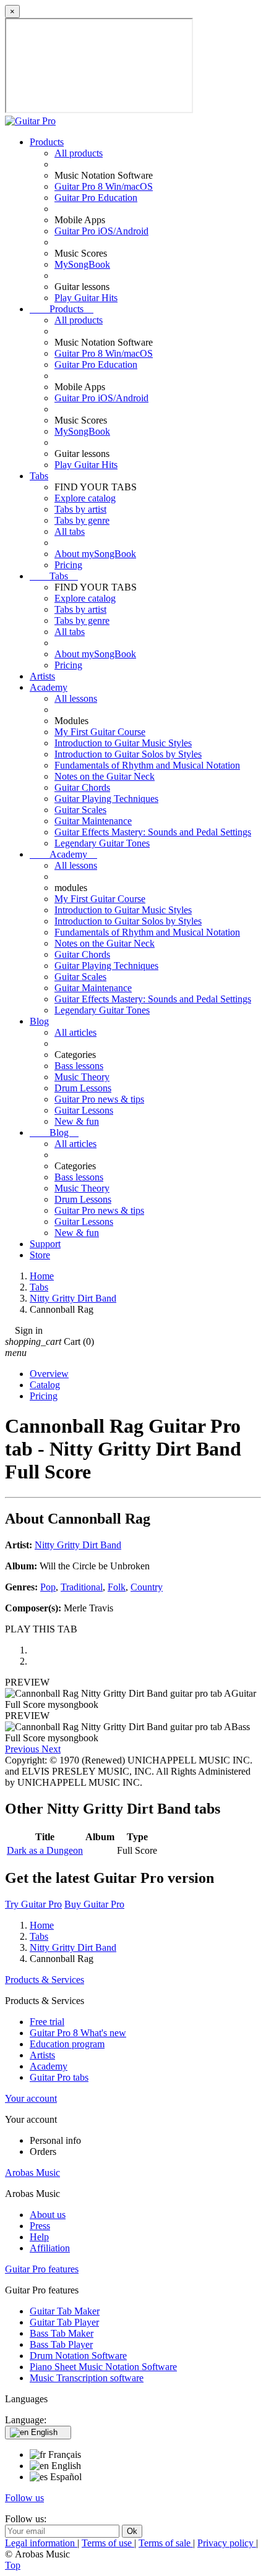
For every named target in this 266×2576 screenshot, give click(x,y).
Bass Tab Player (61, 2344)
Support (45, 1244)
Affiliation (50, 2248)
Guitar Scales (80, 810)
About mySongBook (95, 554)
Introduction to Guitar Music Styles (123, 743)
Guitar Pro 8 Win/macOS (104, 186)
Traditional (82, 1587)
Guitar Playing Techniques (106, 799)
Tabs (39, 476)
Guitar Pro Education (96, 198)
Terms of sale (166, 2543)
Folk (117, 1587)
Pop (48, 1587)
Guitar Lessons (84, 1110)
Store (40, 1255)
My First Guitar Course (100, 732)
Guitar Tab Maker (65, 2311)
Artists (42, 676)
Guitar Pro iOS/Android (101, 231)
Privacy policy (227, 2543)
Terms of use (108, 2543)
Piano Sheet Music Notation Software (103, 2367)
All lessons (76, 698)
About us (48, 2215)
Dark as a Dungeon (45, 1850)
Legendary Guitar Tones (102, 843)
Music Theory (82, 1077)
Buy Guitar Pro (94, 1904)
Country (147, 1587)
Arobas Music (32, 2173)
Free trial (47, 2022)
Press (40, 2226)
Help (39, 2237)
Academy (49, 687)
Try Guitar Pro (33, 1904)
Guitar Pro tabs (59, 2077)
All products (79, 153)
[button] (23, 1749)
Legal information (41, 2543)
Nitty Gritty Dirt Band (78, 1545)
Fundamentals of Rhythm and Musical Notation (147, 765)
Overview (49, 1374)
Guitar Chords (82, 787)
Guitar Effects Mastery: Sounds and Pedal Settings (153, 832)
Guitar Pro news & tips (99, 1099)
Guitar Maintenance (93, 821)
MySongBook (82, 264)
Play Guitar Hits (86, 298)
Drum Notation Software (78, 2356)
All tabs (70, 531)
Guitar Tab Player (64, 2322)
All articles (75, 1032)
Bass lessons (79, 1066)
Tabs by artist (80, 509)
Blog (39, 1021)
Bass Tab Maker (62, 2333)
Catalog (45, 1385)
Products (47, 142)
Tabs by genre (82, 520)
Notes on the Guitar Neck (105, 776)
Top (13, 2565)
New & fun (77, 1121)
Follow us (24, 2498)
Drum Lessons (83, 1088)
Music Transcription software (87, 2378)
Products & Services (45, 1980)
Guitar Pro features (42, 2269)
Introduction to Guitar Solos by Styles (128, 754)
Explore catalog (85, 498)
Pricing (68, 565)
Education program (67, 2044)
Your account (31, 2098)
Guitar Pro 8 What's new (78, 2033)
